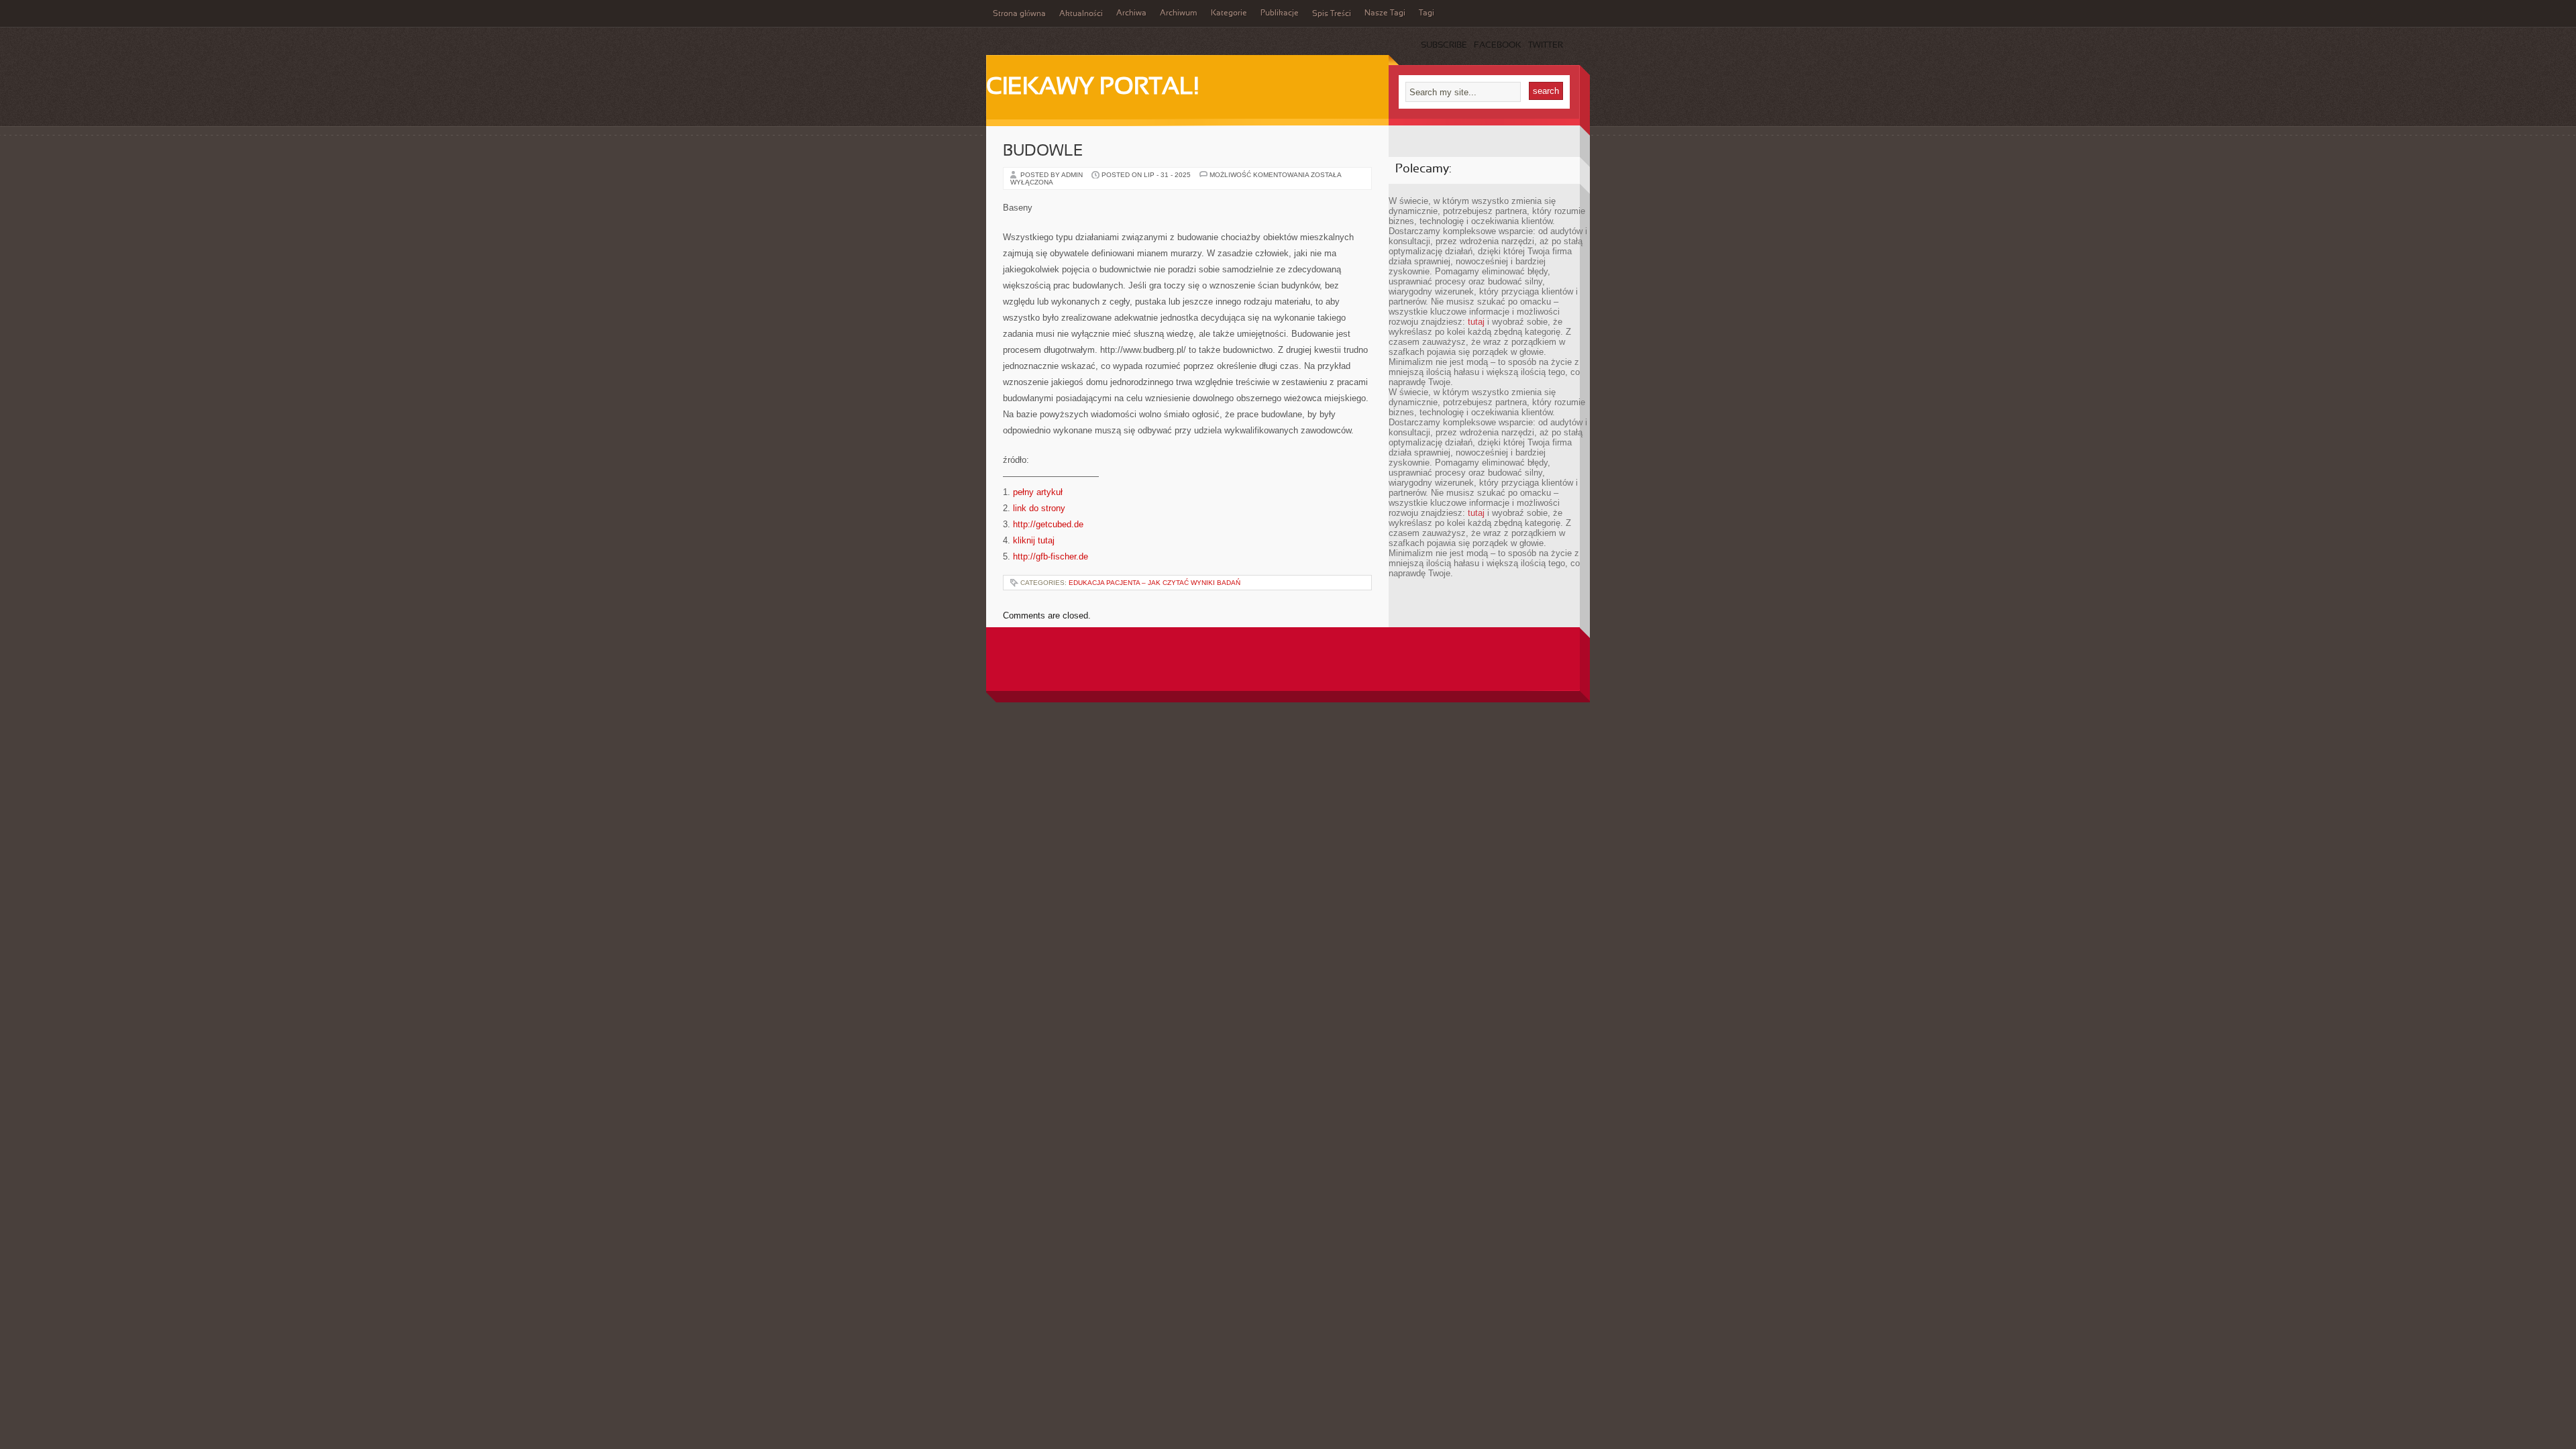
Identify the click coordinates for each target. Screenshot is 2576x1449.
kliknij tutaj (1034, 540)
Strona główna (1019, 14)
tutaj (1476, 322)
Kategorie (1229, 13)
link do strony (1039, 508)
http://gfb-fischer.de (1051, 556)
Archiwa (1131, 13)
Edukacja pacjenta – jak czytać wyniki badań (1155, 583)
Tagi (1427, 13)
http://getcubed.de (1048, 524)
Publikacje (1280, 13)
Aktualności (1081, 14)
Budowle (1043, 152)
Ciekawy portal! (1092, 88)
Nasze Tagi (1385, 13)
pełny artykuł (1038, 492)
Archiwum (1179, 13)
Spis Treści (1332, 14)
